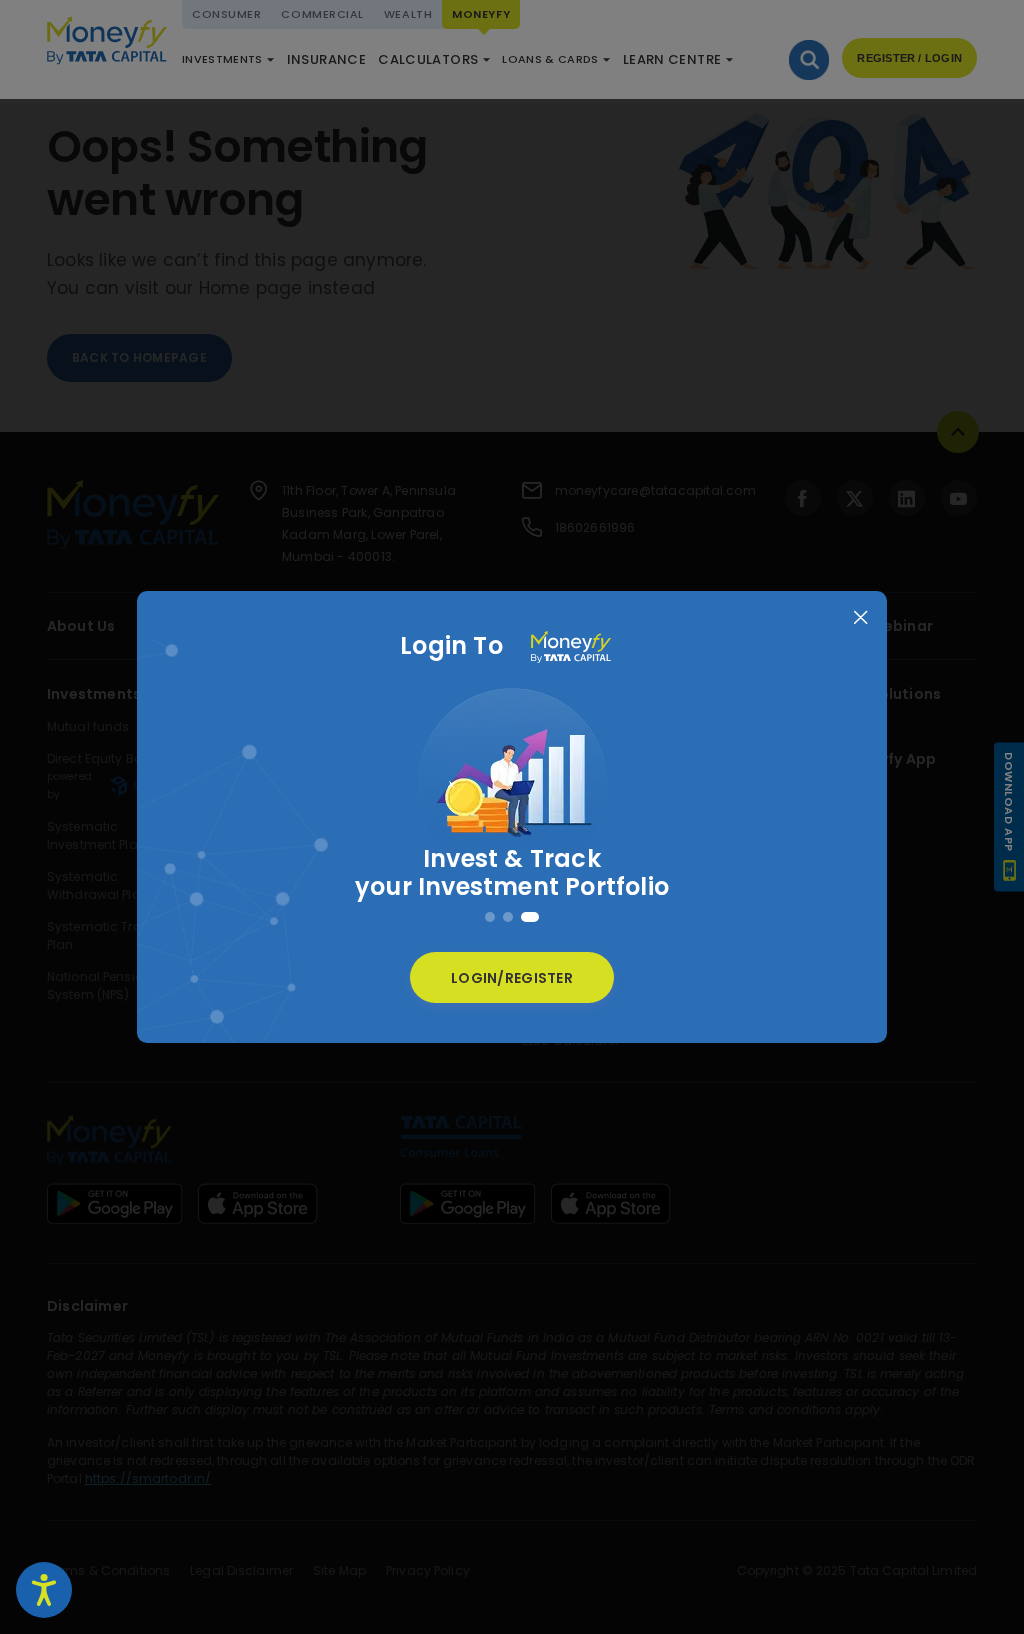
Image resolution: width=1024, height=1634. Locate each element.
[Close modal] (860, 617)
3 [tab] (530, 917)
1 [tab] (490, 917)
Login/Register (512, 978)
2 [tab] (508, 917)
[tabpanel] (512, 800)
